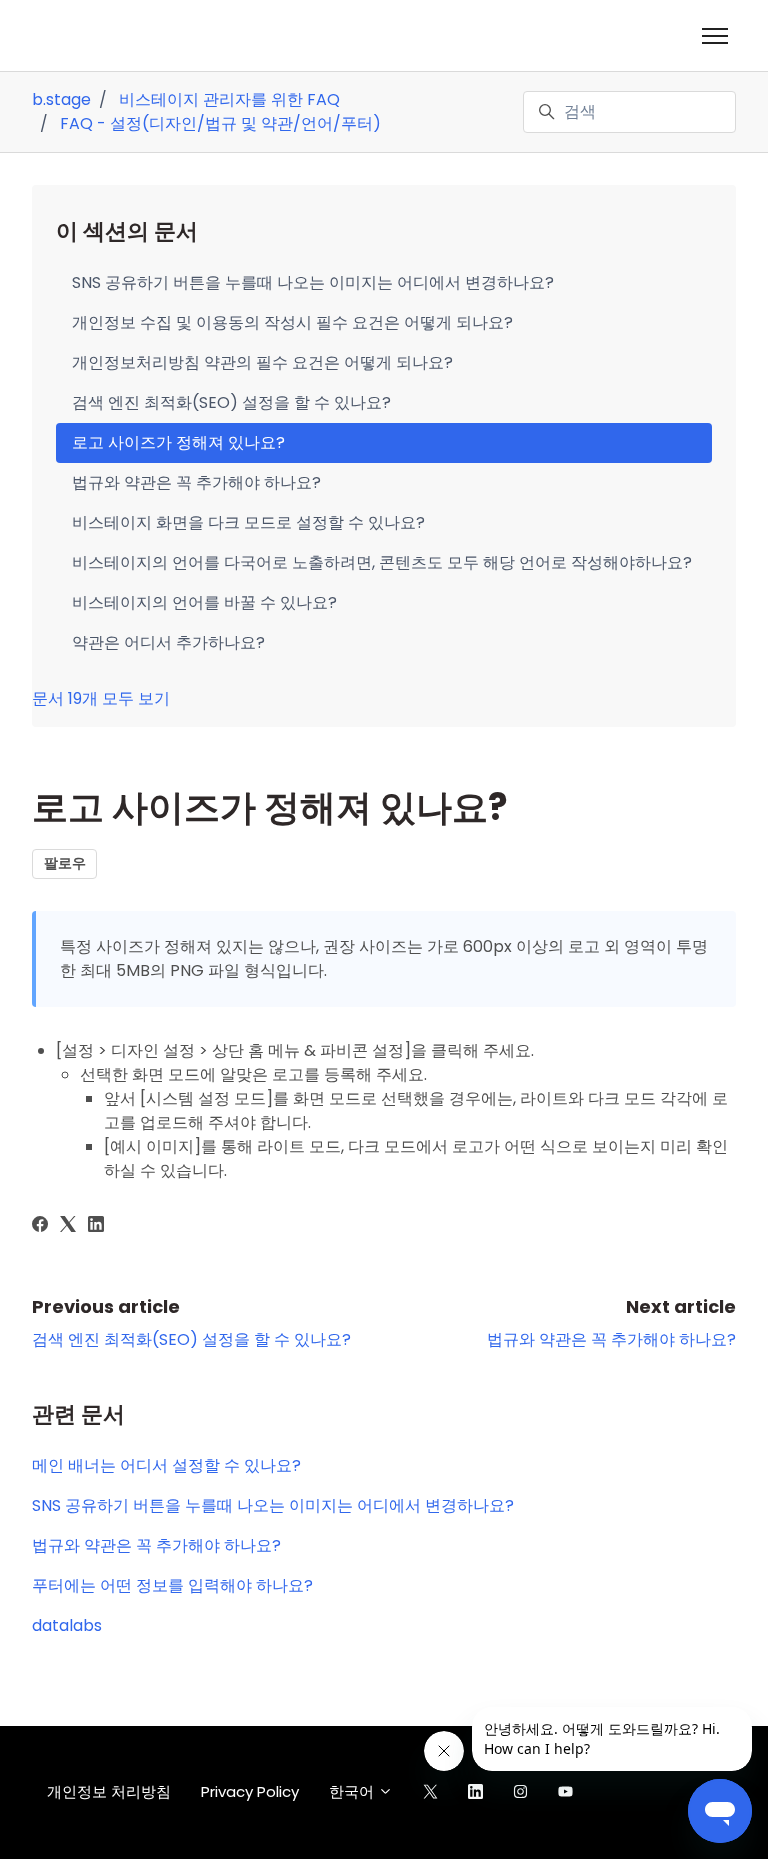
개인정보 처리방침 (109, 1791)
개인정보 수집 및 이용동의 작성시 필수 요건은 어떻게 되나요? (292, 322)
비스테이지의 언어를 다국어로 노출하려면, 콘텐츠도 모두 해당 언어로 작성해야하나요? (382, 562)
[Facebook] (40, 1226)
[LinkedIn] (96, 1226)
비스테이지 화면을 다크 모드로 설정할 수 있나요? (248, 522)
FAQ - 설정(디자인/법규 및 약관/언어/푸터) (220, 123)
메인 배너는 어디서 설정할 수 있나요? (166, 1465)
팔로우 (65, 863)
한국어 (353, 1791)
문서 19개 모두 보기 (101, 698)
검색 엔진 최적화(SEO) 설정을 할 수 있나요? (191, 1339)
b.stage (61, 99)
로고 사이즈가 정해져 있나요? (178, 442)
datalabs (67, 1625)
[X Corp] (68, 1226)
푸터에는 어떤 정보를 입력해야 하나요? (172, 1585)
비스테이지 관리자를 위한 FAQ (229, 99)
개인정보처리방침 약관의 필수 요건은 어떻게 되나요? (262, 362)
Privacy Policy (250, 1791)
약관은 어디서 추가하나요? (168, 642)
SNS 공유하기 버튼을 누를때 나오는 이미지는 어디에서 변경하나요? (273, 1505)
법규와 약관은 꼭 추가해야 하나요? (611, 1339)
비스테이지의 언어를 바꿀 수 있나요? (204, 602)
